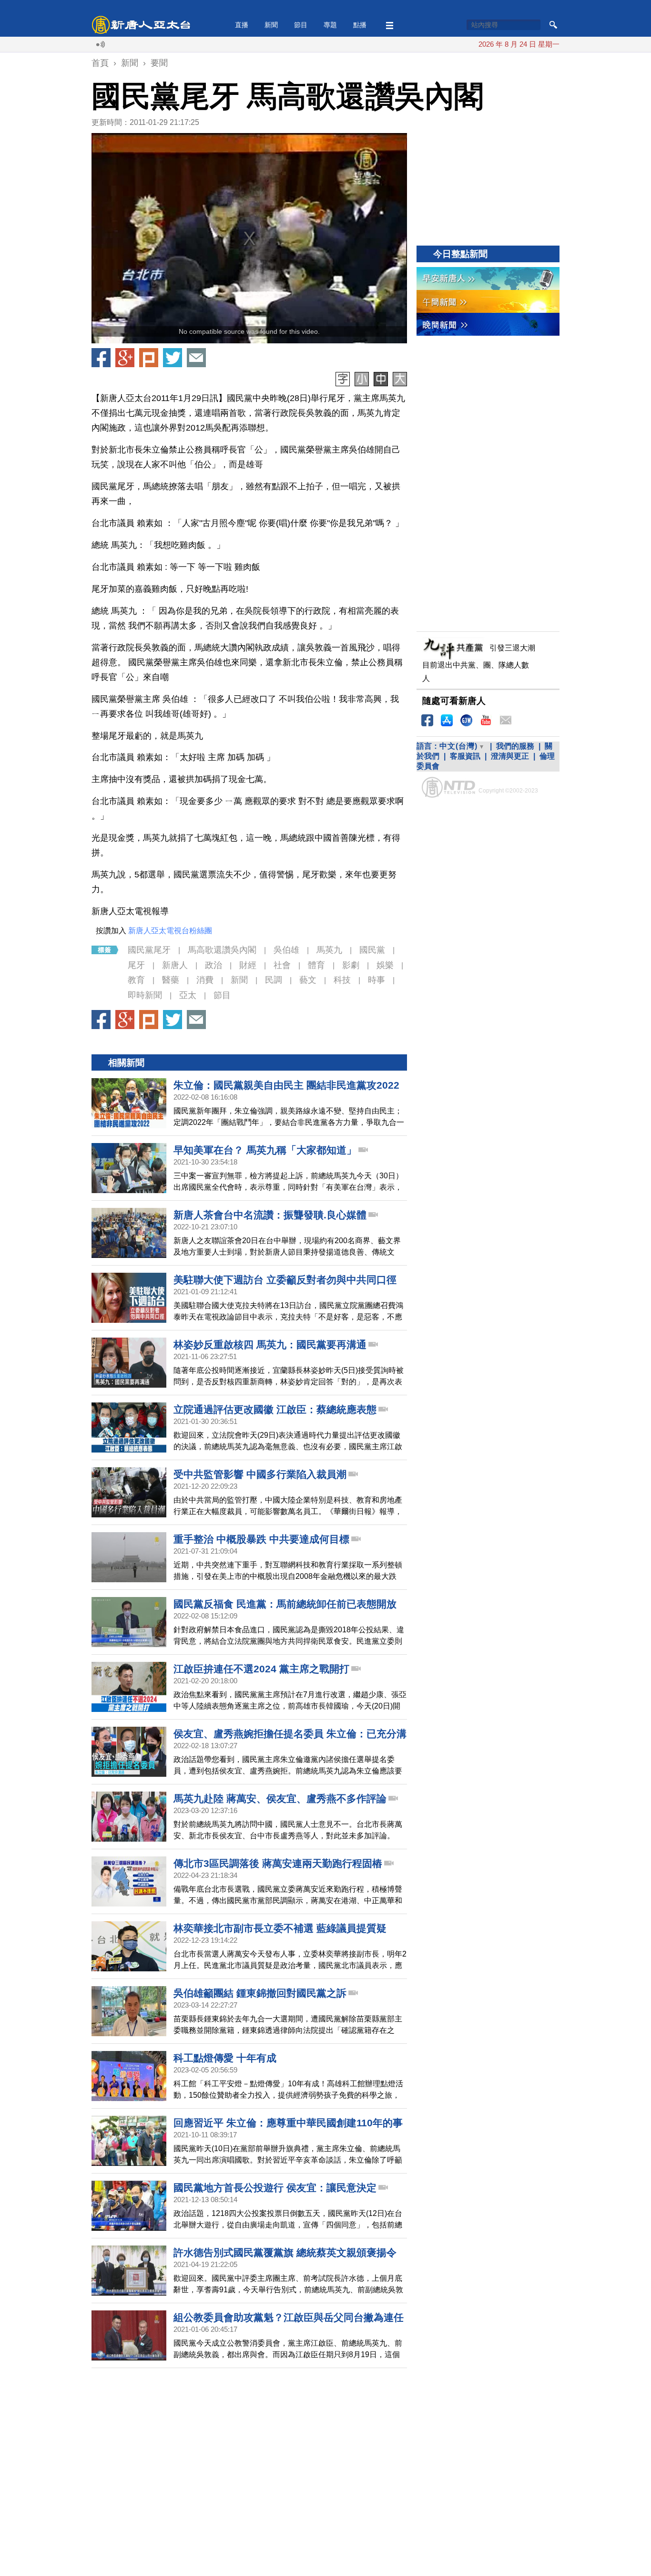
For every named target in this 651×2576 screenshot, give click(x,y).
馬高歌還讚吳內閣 (222, 950)
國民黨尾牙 (149, 950)
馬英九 (329, 950)
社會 (282, 965)
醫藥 (171, 980)
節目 (301, 25)
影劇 (351, 965)
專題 (330, 25)
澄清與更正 (510, 756)
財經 (248, 965)
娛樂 (385, 965)
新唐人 (175, 965)
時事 (376, 980)
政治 (214, 965)
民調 (274, 980)
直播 (242, 25)
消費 (205, 980)
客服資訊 (465, 756)
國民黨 (372, 950)
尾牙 (136, 965)
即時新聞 (145, 995)
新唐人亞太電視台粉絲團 (170, 931)
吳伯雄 (286, 950)
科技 (342, 980)
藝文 (308, 980)
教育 (136, 980)
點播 (360, 25)
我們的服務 (515, 746)
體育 (316, 965)
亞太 (188, 995)
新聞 (271, 25)
